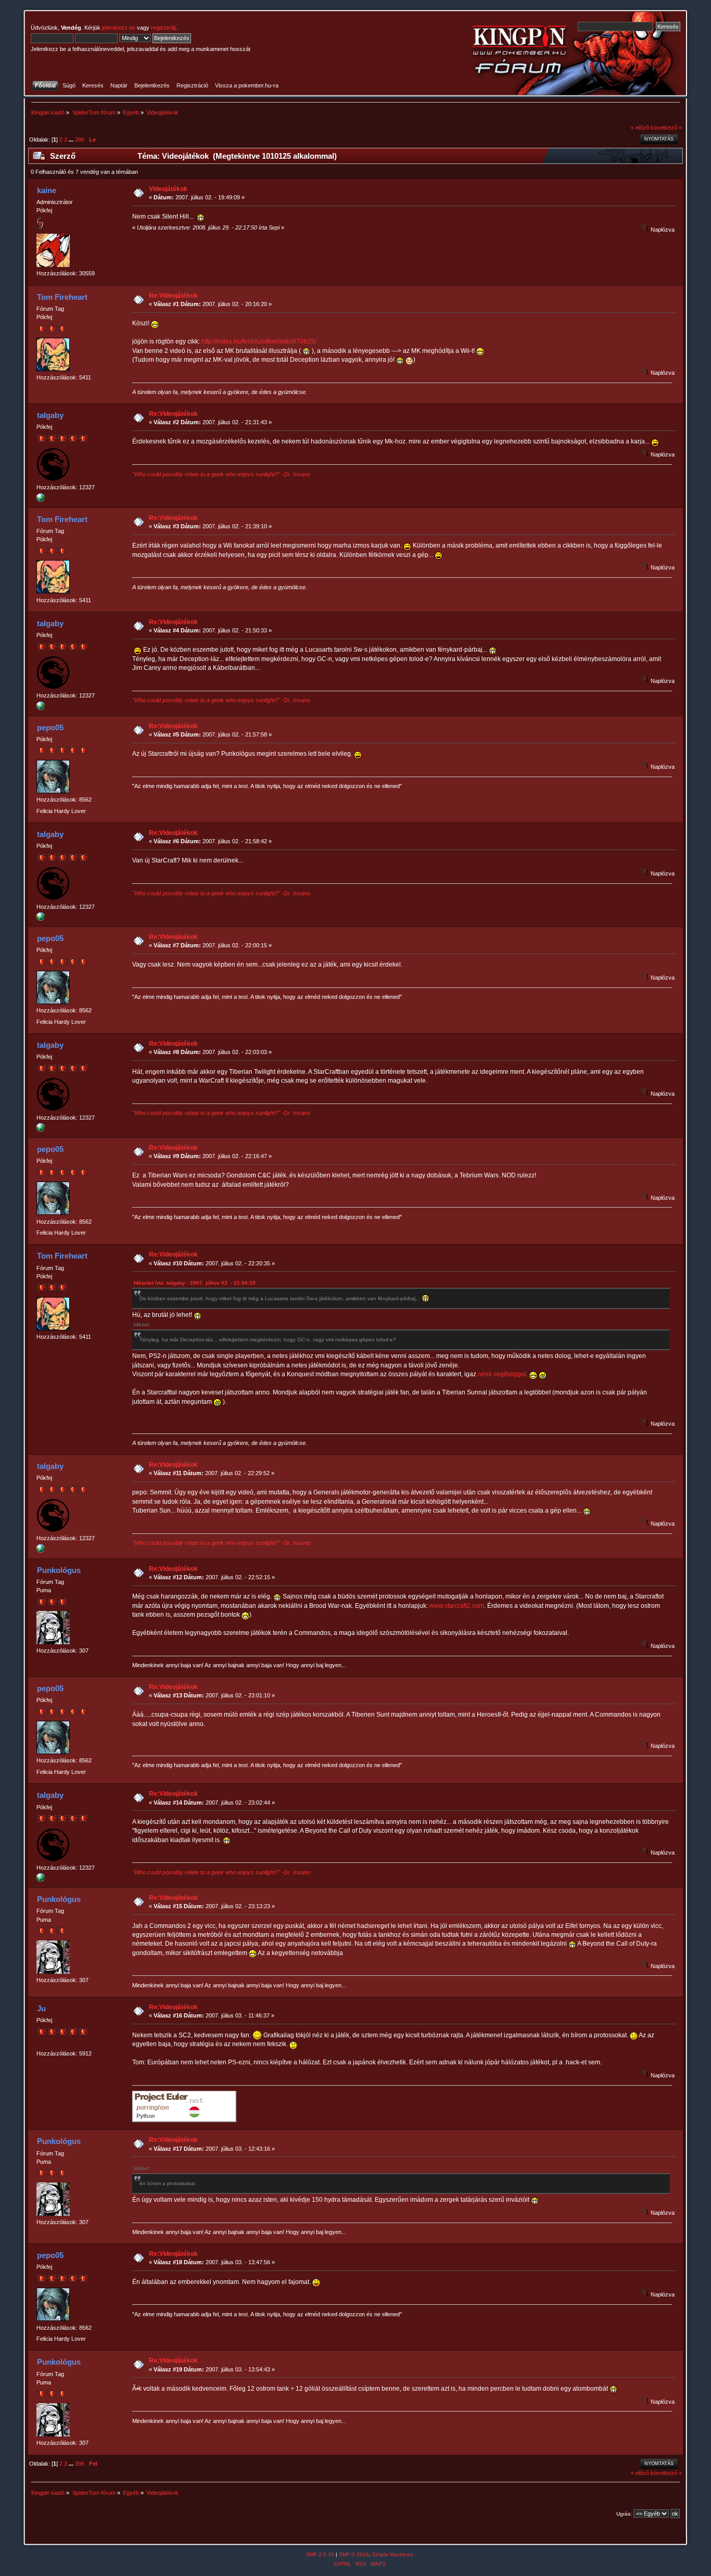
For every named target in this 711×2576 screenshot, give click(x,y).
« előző (640, 128)
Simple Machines (392, 2554)
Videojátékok (168, 189)
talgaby (50, 415)
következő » (666, 128)
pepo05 (50, 727)
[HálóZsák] (41, 500)
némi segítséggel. (503, 1374)
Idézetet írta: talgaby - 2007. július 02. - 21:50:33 (195, 1283)
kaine (47, 190)
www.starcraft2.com (457, 1606)
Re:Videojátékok (173, 296)
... (72, 139)
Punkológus (59, 1570)
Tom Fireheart (62, 297)
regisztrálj (163, 28)
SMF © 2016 (354, 2554)
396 (80, 139)
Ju (41, 2008)
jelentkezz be (119, 28)
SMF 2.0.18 (320, 2554)
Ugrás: (624, 2514)
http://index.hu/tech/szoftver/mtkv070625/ (259, 341)
